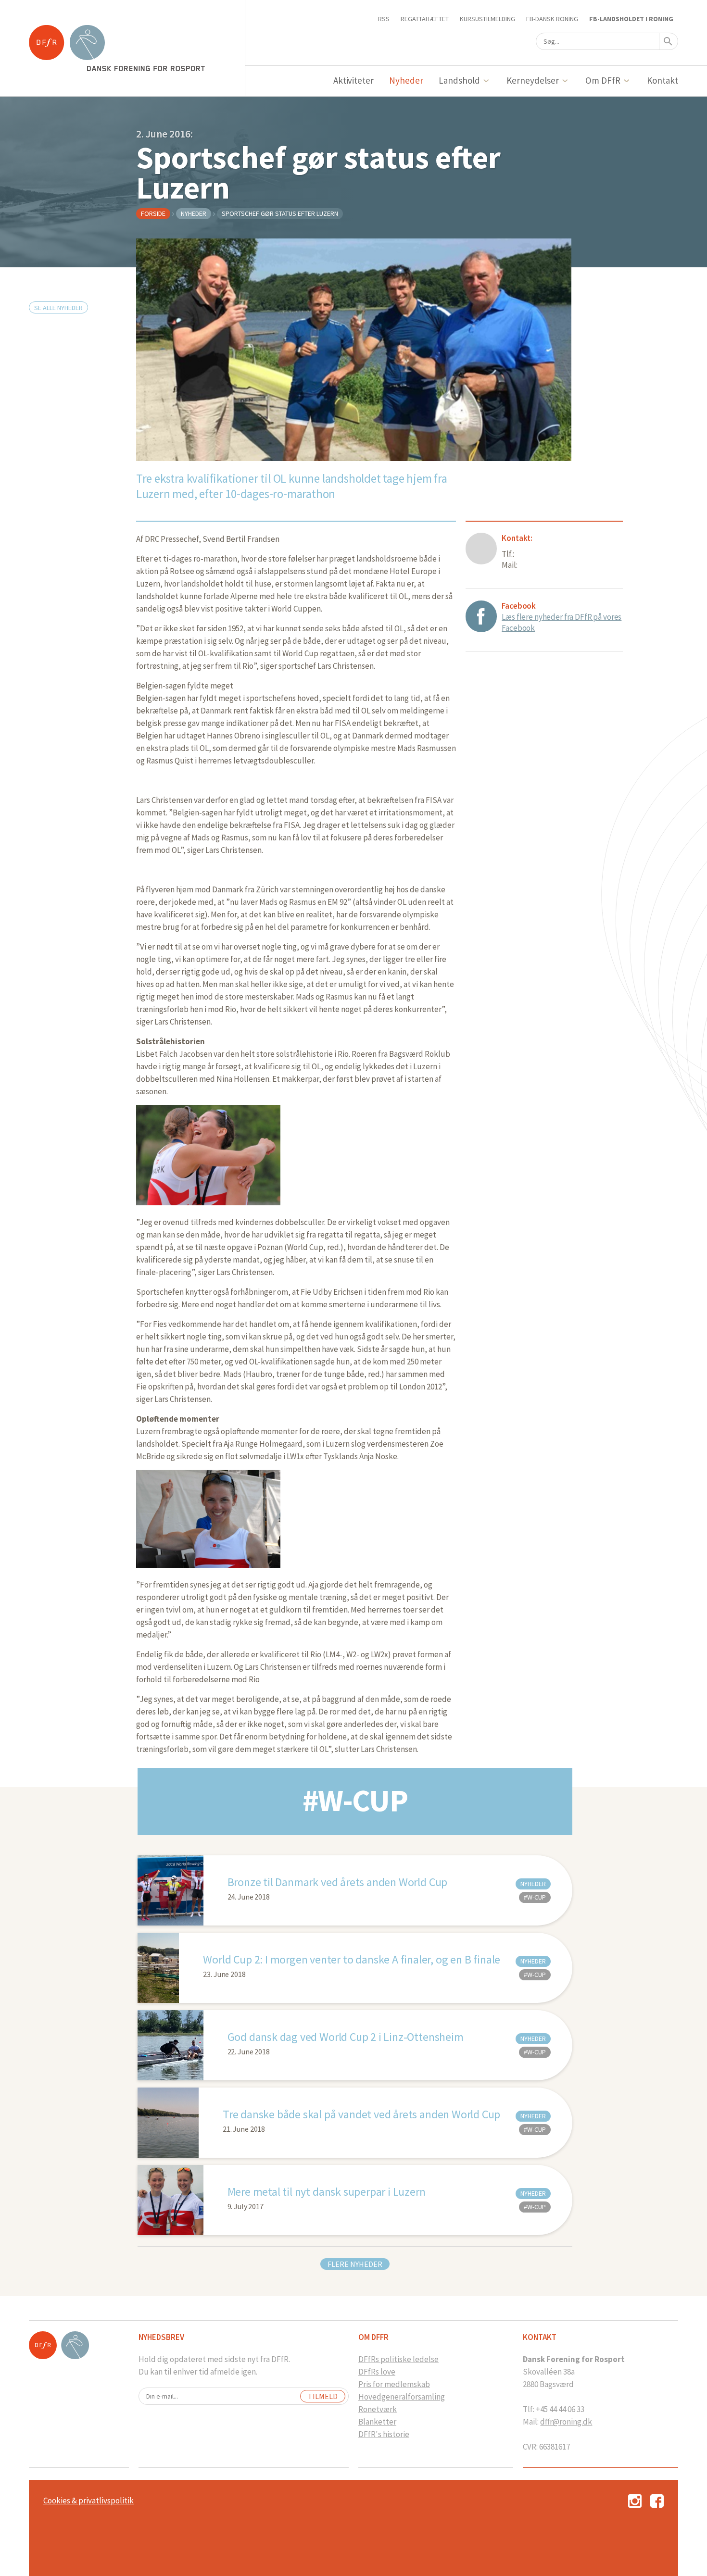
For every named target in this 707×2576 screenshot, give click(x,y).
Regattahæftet (425, 19)
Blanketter (377, 2422)
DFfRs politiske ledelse (398, 2359)
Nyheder (406, 80)
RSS (384, 19)
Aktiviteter (354, 80)
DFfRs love (377, 2372)
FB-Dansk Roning (552, 19)
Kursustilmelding (487, 19)
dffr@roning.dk (566, 2422)
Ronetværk (378, 2409)
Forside (153, 213)
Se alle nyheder (58, 308)
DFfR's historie (384, 2434)
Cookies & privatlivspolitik (88, 2501)
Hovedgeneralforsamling (402, 2397)
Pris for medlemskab (394, 2384)
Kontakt (663, 80)
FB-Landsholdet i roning (631, 19)
